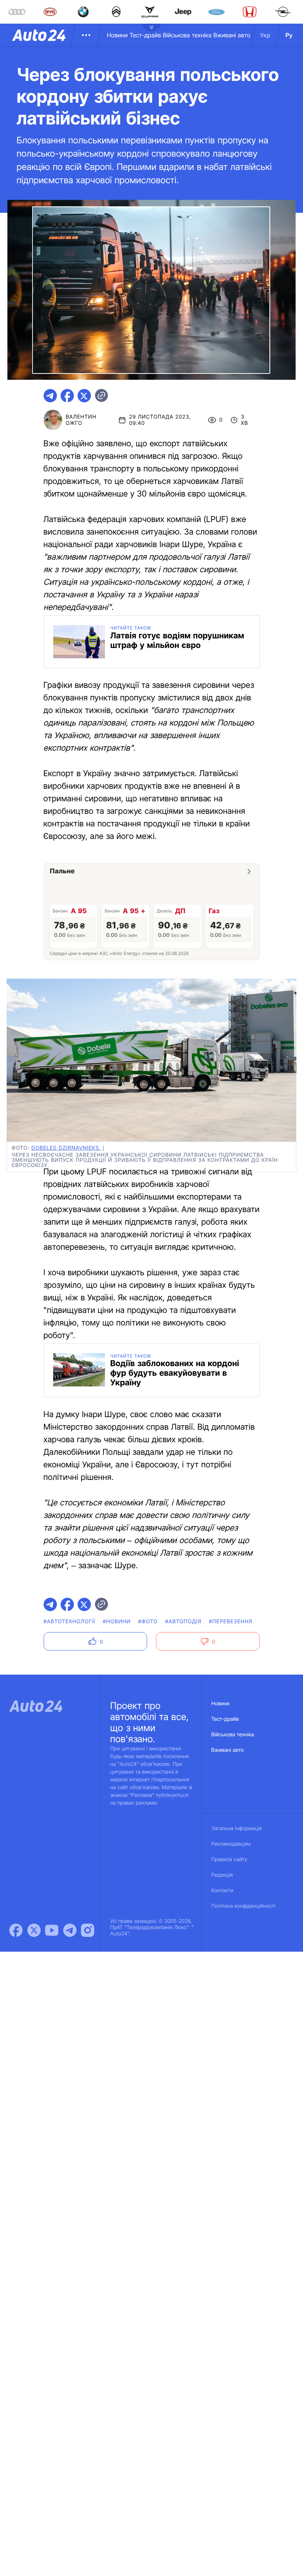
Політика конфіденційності (244, 1906)
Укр (265, 35)
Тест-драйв (145, 35)
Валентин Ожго (81, 420)
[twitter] (84, 396)
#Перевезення (231, 1622)
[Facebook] (16, 1930)
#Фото (148, 1622)
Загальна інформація (237, 1828)
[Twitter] (34, 1930)
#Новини (117, 1622)
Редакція (222, 1875)
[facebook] (67, 396)
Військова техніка (187, 35)
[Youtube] (52, 1930)
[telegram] (50, 396)
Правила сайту (229, 1860)
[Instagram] (88, 1930)
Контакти (222, 1891)
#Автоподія (183, 1622)
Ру (289, 35)
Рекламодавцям (231, 1844)
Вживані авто (232, 35)
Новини (117, 35)
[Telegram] (70, 1930)
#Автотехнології (70, 1622)
